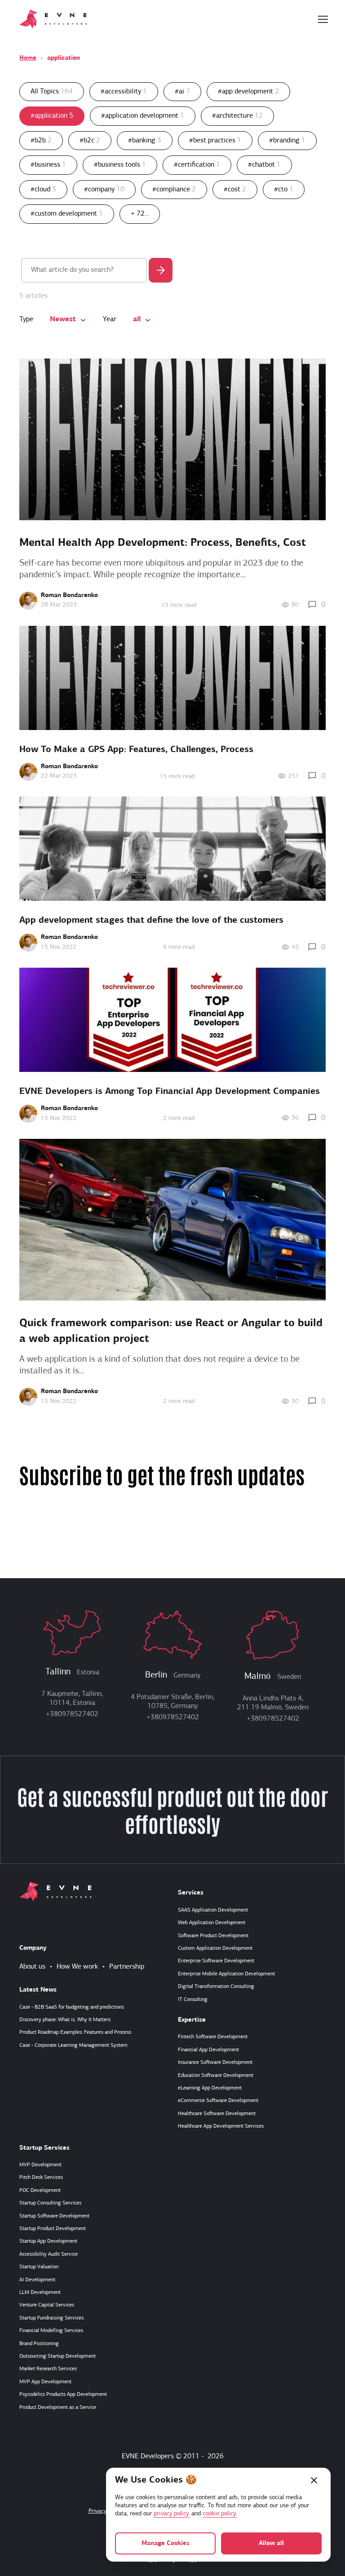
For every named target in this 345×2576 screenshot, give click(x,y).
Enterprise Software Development (216, 1961)
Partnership (127, 1967)
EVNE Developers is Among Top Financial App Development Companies (170, 1092)
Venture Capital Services (47, 2305)
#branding (287, 141)
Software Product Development (213, 1936)
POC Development (40, 2191)
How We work (77, 1967)
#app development (248, 92)
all (137, 319)
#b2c (90, 141)
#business (48, 165)
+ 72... (140, 214)
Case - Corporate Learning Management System (73, 2045)
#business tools (120, 165)
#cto (284, 190)
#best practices (215, 141)
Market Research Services (48, 2369)
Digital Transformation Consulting (216, 1987)
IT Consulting (193, 2000)
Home (28, 58)
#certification (197, 165)
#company (104, 190)
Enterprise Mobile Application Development (226, 1974)
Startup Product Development (53, 2229)
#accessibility (124, 92)
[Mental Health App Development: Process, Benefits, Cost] (172, 439)
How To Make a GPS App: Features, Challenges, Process (136, 750)
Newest (63, 319)
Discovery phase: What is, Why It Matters (65, 2020)
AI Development (37, 2280)
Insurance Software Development (215, 2063)
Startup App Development (48, 2241)
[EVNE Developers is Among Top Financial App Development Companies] (172, 1020)
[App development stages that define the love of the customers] (172, 849)
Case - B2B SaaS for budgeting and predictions (72, 2007)
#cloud (43, 190)
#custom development (67, 214)
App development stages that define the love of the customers (151, 921)
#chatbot (264, 165)
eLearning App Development (210, 2088)
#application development (143, 116)
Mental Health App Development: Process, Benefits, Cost (163, 543)
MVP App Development (45, 2382)
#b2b (41, 141)
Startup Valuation (39, 2267)
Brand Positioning (39, 2344)
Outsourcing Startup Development (57, 2356)
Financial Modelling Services (51, 2331)
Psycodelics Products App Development (63, 2395)
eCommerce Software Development (218, 2101)
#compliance (174, 190)
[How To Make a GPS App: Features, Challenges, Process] (172, 678)
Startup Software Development (54, 2216)
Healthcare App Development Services (221, 2126)
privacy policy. (172, 2514)
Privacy (97, 2511)
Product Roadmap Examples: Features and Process (75, 2032)
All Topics (52, 92)
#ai (182, 92)
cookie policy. (220, 2514)
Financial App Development (208, 2050)
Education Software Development (216, 2076)
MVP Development (40, 2165)
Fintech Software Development (213, 2037)
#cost (235, 190)
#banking (145, 141)
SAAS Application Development (213, 1910)
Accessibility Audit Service (49, 2254)
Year (110, 319)
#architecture (237, 116)
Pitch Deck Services (41, 2178)
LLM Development (40, 2293)
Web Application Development (212, 1923)
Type (26, 319)
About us (32, 1967)
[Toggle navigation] (323, 19)
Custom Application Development (215, 1948)
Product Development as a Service (58, 2408)
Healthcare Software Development (217, 2114)
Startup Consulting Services (50, 2203)
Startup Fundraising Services (51, 2318)
